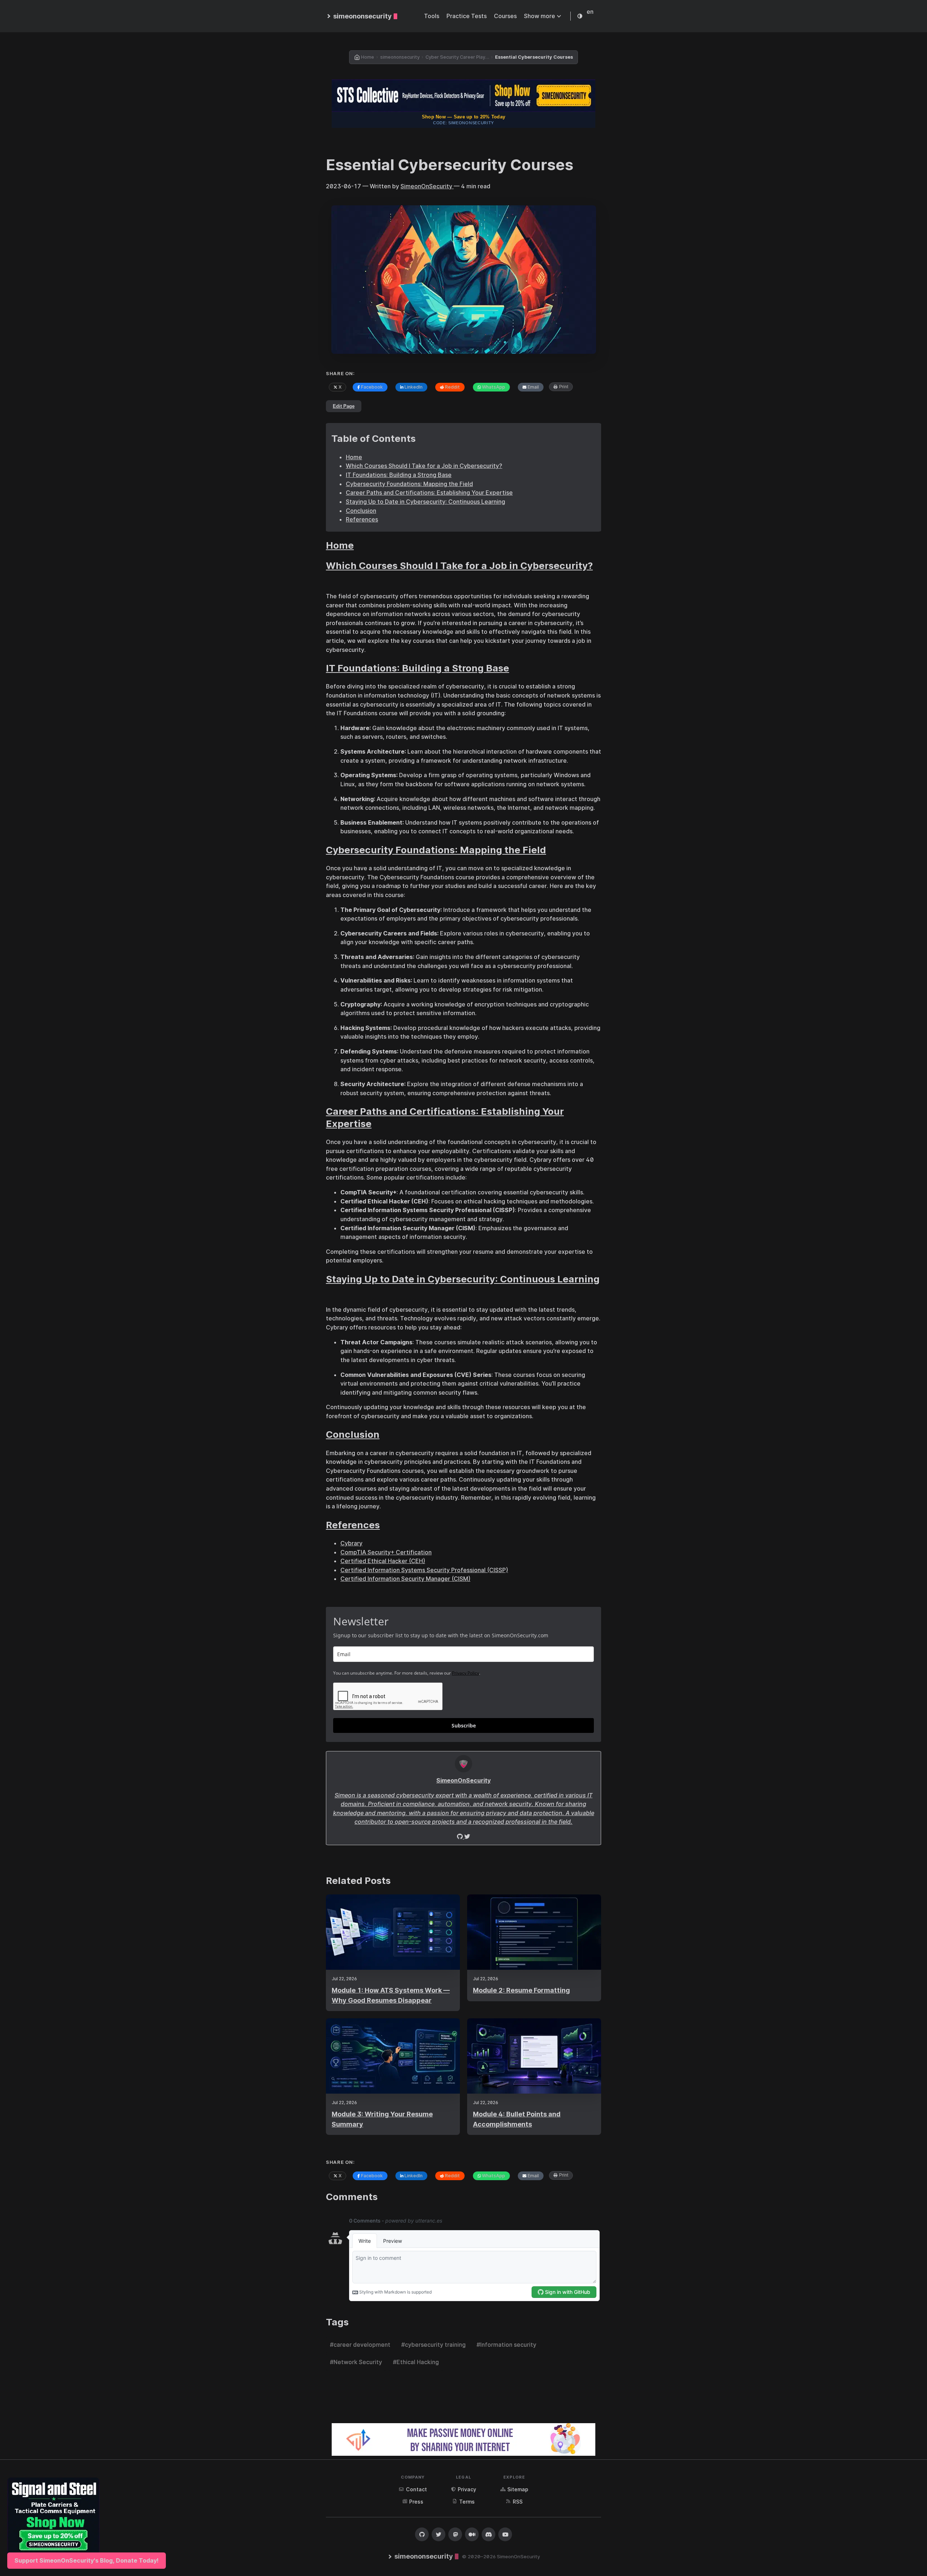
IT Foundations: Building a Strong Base (399, 475)
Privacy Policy (465, 1673)
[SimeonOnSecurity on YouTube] (505, 2534)
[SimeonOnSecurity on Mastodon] (455, 2534)
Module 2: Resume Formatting (521, 1990)
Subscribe (464, 1725)
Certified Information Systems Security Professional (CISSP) (424, 1570)
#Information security (506, 2345)
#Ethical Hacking (416, 2362)
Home (354, 457)
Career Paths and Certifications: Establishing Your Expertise (429, 493)
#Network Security (356, 2362)
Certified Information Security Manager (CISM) (405, 1579)
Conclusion (361, 511)
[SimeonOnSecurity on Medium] (472, 2534)
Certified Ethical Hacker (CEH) (383, 1561)
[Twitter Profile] (461, 1836)
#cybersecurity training (433, 2345)
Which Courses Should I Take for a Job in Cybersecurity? (424, 466)
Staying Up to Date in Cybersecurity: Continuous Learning (425, 502)
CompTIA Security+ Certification (386, 1552)
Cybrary (351, 1543)
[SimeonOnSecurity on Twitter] (439, 2534)
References (362, 519)
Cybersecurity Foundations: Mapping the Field (409, 484)
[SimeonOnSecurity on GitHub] (422, 2534)
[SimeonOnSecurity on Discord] (488, 2534)
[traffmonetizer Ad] (463, 2439)
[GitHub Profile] (467, 1836)
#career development (360, 2345)
